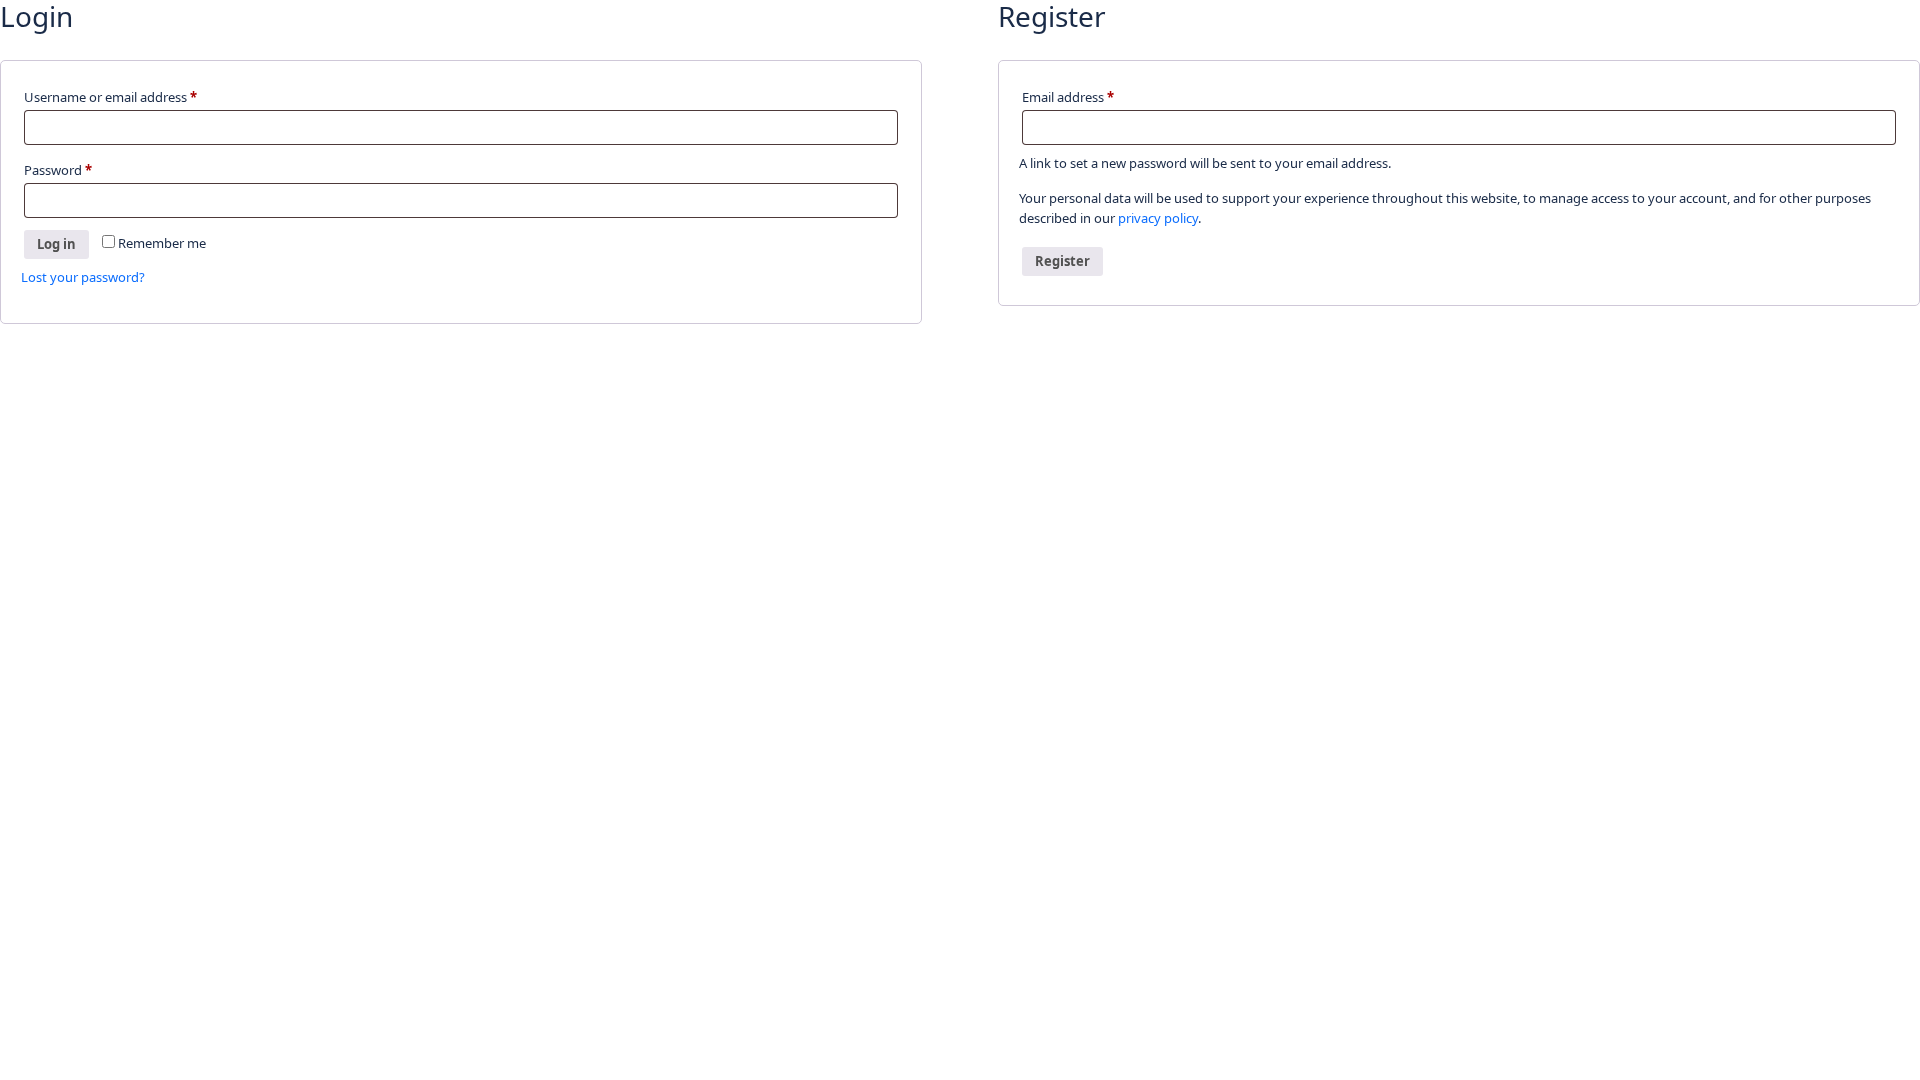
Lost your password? (83, 277)
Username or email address (137, 96)
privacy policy (1158, 218)
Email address (1094, 96)
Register (1062, 261)
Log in (56, 244)
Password (84, 169)
